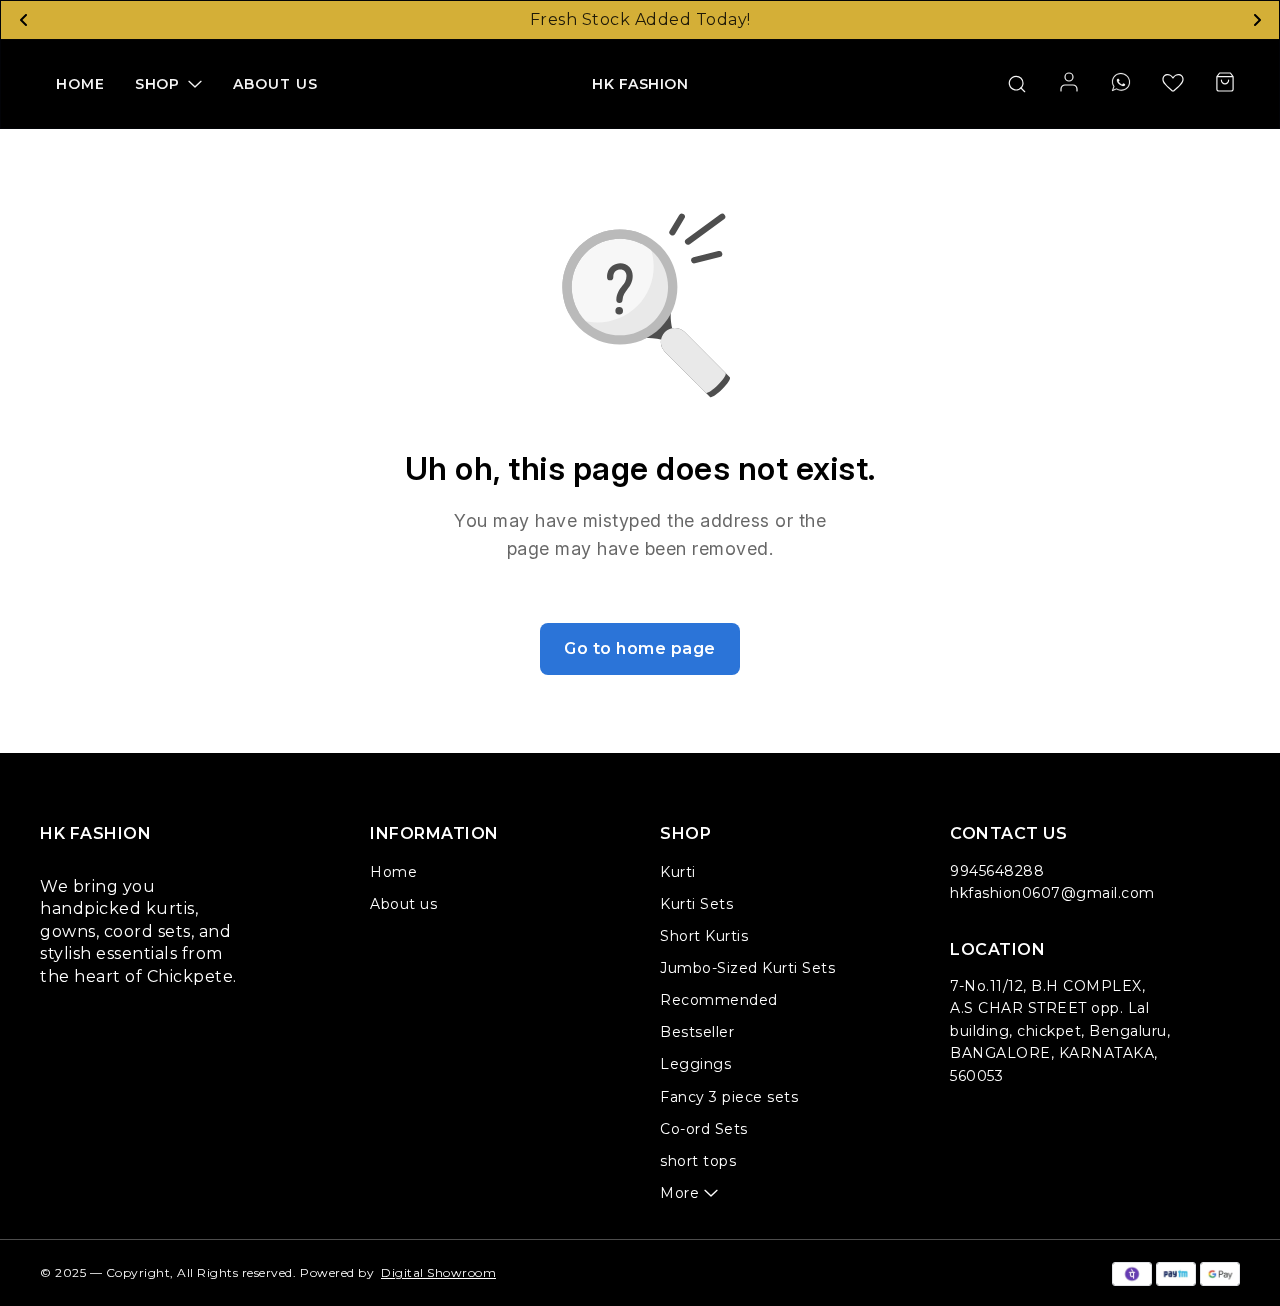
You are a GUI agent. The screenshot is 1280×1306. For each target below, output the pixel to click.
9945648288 (997, 871)
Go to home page (640, 648)
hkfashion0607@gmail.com (1052, 893)
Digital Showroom (438, 1272)
